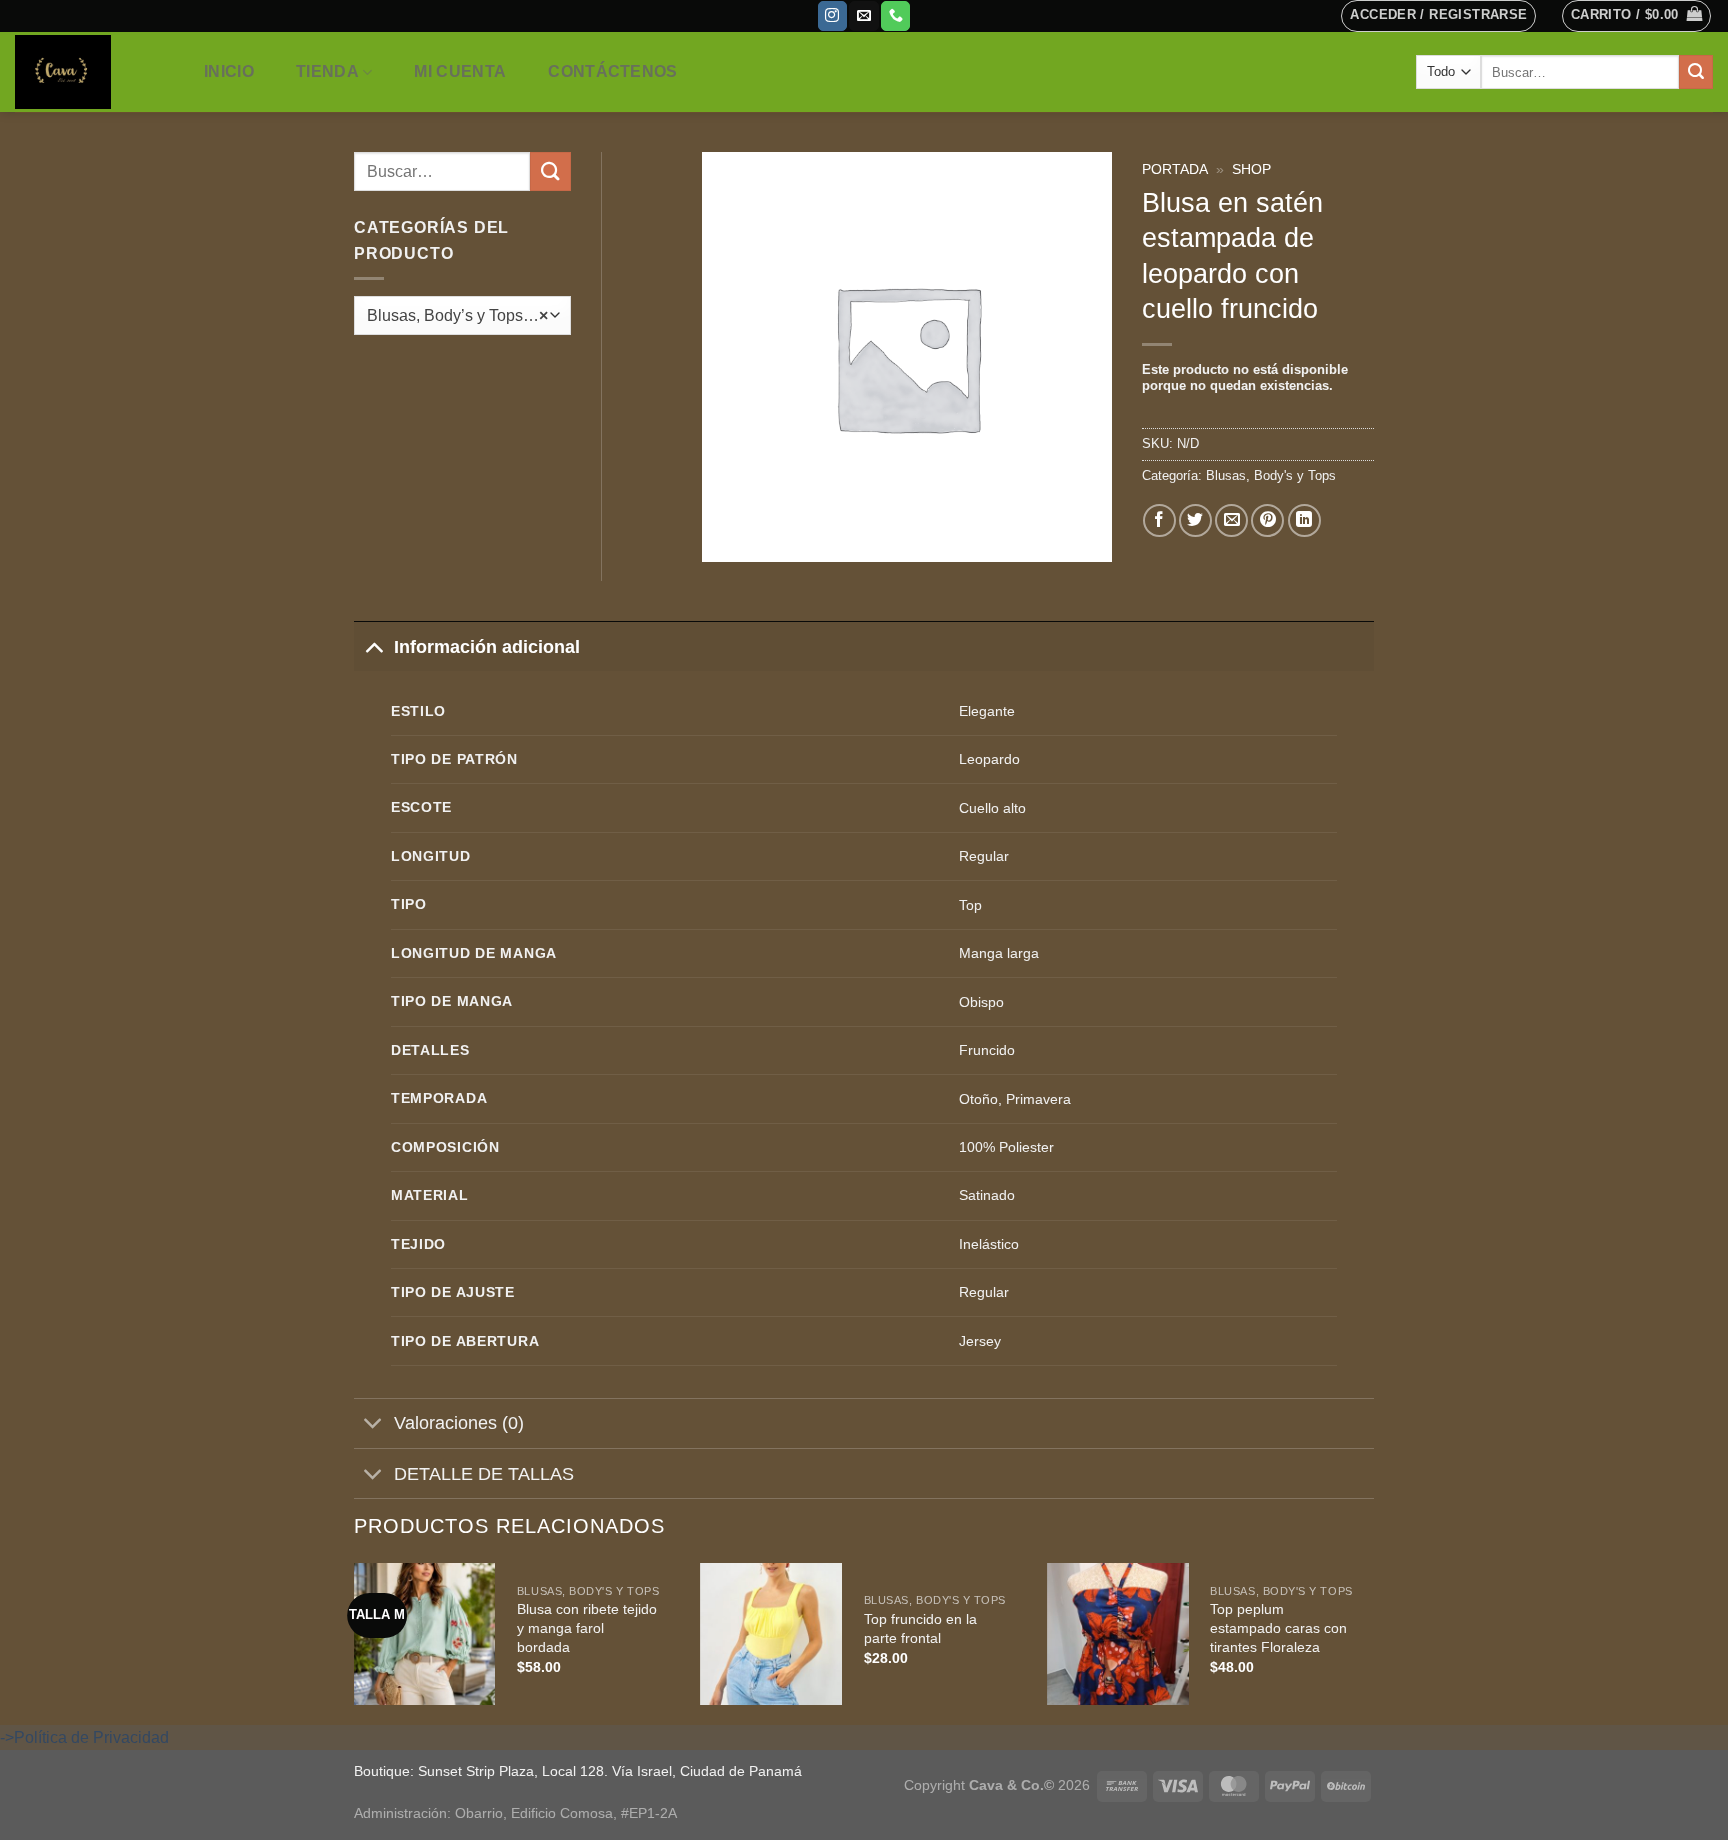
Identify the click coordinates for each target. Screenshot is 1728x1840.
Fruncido (987, 1050)
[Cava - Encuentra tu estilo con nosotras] (88, 72)
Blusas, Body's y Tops (1271, 475)
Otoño (978, 1099)
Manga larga (999, 953)
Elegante (987, 711)
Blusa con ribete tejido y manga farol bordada (587, 1627)
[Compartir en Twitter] (1195, 520)
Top (970, 905)
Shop (1251, 169)
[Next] (1373, 1641)
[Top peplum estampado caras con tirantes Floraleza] (1118, 1634)
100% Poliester (1006, 1147)
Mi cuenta (460, 71)
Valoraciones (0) (459, 1423)
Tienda (327, 71)
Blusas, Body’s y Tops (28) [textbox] (457, 315)
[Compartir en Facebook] (1159, 520)
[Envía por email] (1231, 520)
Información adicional (487, 647)
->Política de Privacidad (84, 1737)
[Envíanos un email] (863, 16)
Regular (984, 856)
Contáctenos (613, 71)
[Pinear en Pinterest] (1267, 520)
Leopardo (989, 759)
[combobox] (462, 315)
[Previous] (355, 1641)
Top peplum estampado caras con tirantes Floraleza (1278, 1627)
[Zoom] (728, 537)
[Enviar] (1696, 72)
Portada (1175, 169)
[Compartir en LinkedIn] (1304, 520)
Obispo (981, 1002)
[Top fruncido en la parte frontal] (772, 1634)
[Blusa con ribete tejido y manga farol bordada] (425, 1634)
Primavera (1038, 1099)
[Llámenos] (895, 16)
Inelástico (989, 1244)
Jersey (980, 1341)
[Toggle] (373, 646)
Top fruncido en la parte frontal (920, 1628)
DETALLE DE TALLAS (484, 1474)
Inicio (229, 71)
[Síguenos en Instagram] (832, 16)
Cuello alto (992, 808)
